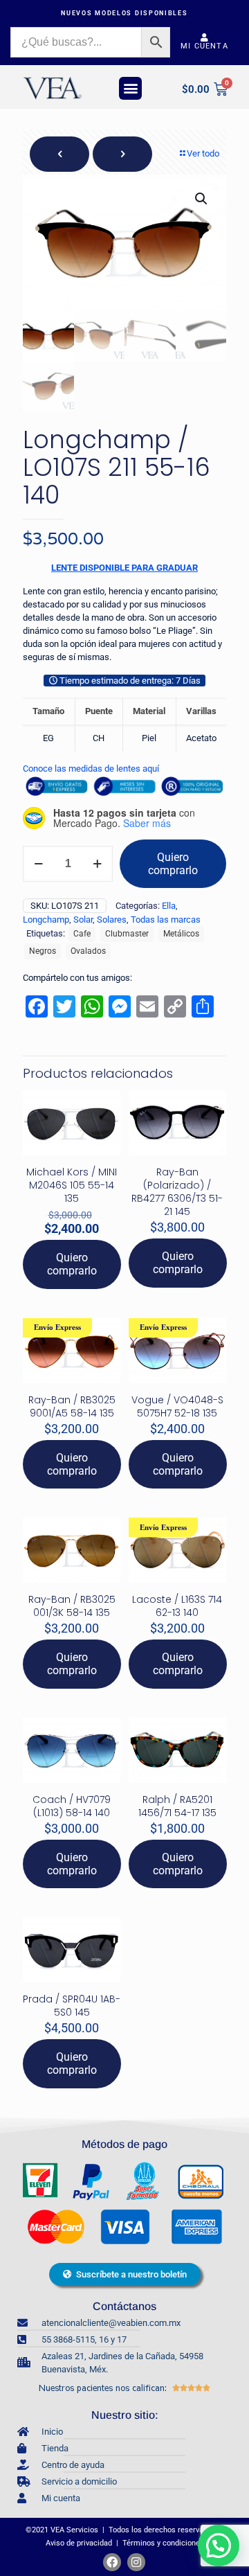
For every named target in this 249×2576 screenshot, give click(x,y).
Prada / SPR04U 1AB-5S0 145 (72, 2006)
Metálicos (181, 934)
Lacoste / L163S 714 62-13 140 (177, 1606)
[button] (130, 88)
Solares (112, 920)
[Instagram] (136, 2562)
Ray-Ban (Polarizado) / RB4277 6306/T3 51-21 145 (177, 1192)
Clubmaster (127, 934)
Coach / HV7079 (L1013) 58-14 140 (72, 1806)
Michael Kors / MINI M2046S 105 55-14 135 (72, 1185)
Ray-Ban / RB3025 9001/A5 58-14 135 (72, 1406)
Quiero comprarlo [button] (72, 1264)
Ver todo (203, 153)
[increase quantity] (97, 864)
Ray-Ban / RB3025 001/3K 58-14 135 (72, 1606)
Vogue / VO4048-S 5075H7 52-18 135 (177, 1406)
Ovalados (88, 951)
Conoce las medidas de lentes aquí (91, 769)
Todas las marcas (166, 920)
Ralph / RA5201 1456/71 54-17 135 (177, 1806)
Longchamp (46, 920)
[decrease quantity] (38, 864)
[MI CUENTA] (205, 37)
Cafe (82, 934)
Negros (43, 951)
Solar (83, 920)
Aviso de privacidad (78, 2543)
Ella (169, 906)
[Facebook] (112, 2562)
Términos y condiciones (164, 2543)
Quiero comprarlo (173, 864)
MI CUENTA (204, 46)
